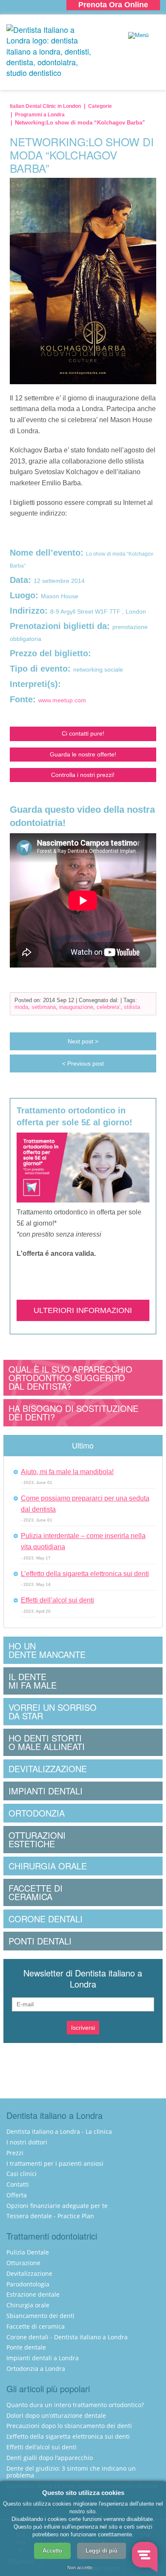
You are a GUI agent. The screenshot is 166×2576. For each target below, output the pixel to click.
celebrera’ (109, 1007)
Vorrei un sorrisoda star (53, 1711)
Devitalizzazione (48, 1769)
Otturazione (23, 2263)
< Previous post (83, 1063)
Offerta (17, 2195)
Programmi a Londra (40, 115)
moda (21, 1007)
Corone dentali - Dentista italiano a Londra (67, 2337)
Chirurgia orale (48, 1866)
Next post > (83, 1041)
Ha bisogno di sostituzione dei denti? (73, 1413)
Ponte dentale (26, 2347)
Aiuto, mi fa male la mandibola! (67, 1472)
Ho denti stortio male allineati (47, 1742)
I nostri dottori (27, 2142)
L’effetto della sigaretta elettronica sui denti (85, 1574)
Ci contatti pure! (83, 733)
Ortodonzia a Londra (36, 2369)
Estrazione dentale (33, 2294)
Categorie (100, 106)
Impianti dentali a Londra (43, 2358)
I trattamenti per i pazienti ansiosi (55, 2163)
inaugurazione (76, 1007)
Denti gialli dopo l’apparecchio (50, 2458)
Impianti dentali (46, 1791)
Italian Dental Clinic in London (45, 106)
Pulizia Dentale (28, 2252)
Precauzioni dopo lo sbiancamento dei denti (69, 2426)
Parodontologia (28, 2284)
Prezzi (15, 2153)
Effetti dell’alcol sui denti (57, 1600)
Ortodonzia (37, 1813)
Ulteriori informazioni (83, 1310)
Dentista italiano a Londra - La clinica (59, 2131)
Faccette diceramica (36, 1892)
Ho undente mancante (47, 1650)
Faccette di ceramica (36, 2326)
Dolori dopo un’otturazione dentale (56, 2415)
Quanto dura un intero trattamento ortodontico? (75, 2405)
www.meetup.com (62, 700)
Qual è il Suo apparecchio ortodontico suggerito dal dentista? (70, 1378)
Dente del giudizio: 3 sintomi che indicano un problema (71, 2472)
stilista (132, 1007)
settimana (44, 1007)
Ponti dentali (40, 1941)
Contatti (18, 2184)
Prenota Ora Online (113, 5)
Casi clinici (21, 2174)
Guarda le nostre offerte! (83, 754)
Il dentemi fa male (33, 1681)
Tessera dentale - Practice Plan (50, 2216)
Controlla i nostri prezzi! (83, 775)
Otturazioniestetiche (37, 1839)
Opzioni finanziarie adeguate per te (57, 2206)
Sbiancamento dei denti (40, 2316)
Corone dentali (46, 1919)
